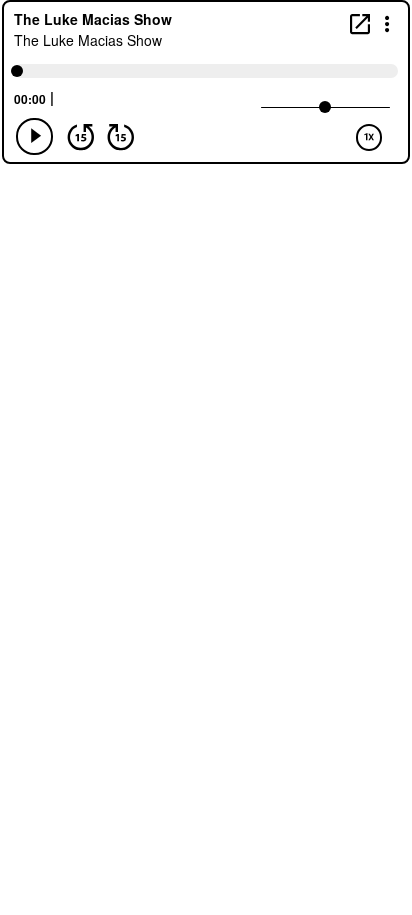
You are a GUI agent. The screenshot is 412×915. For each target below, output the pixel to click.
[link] (360, 23)
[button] (387, 22)
